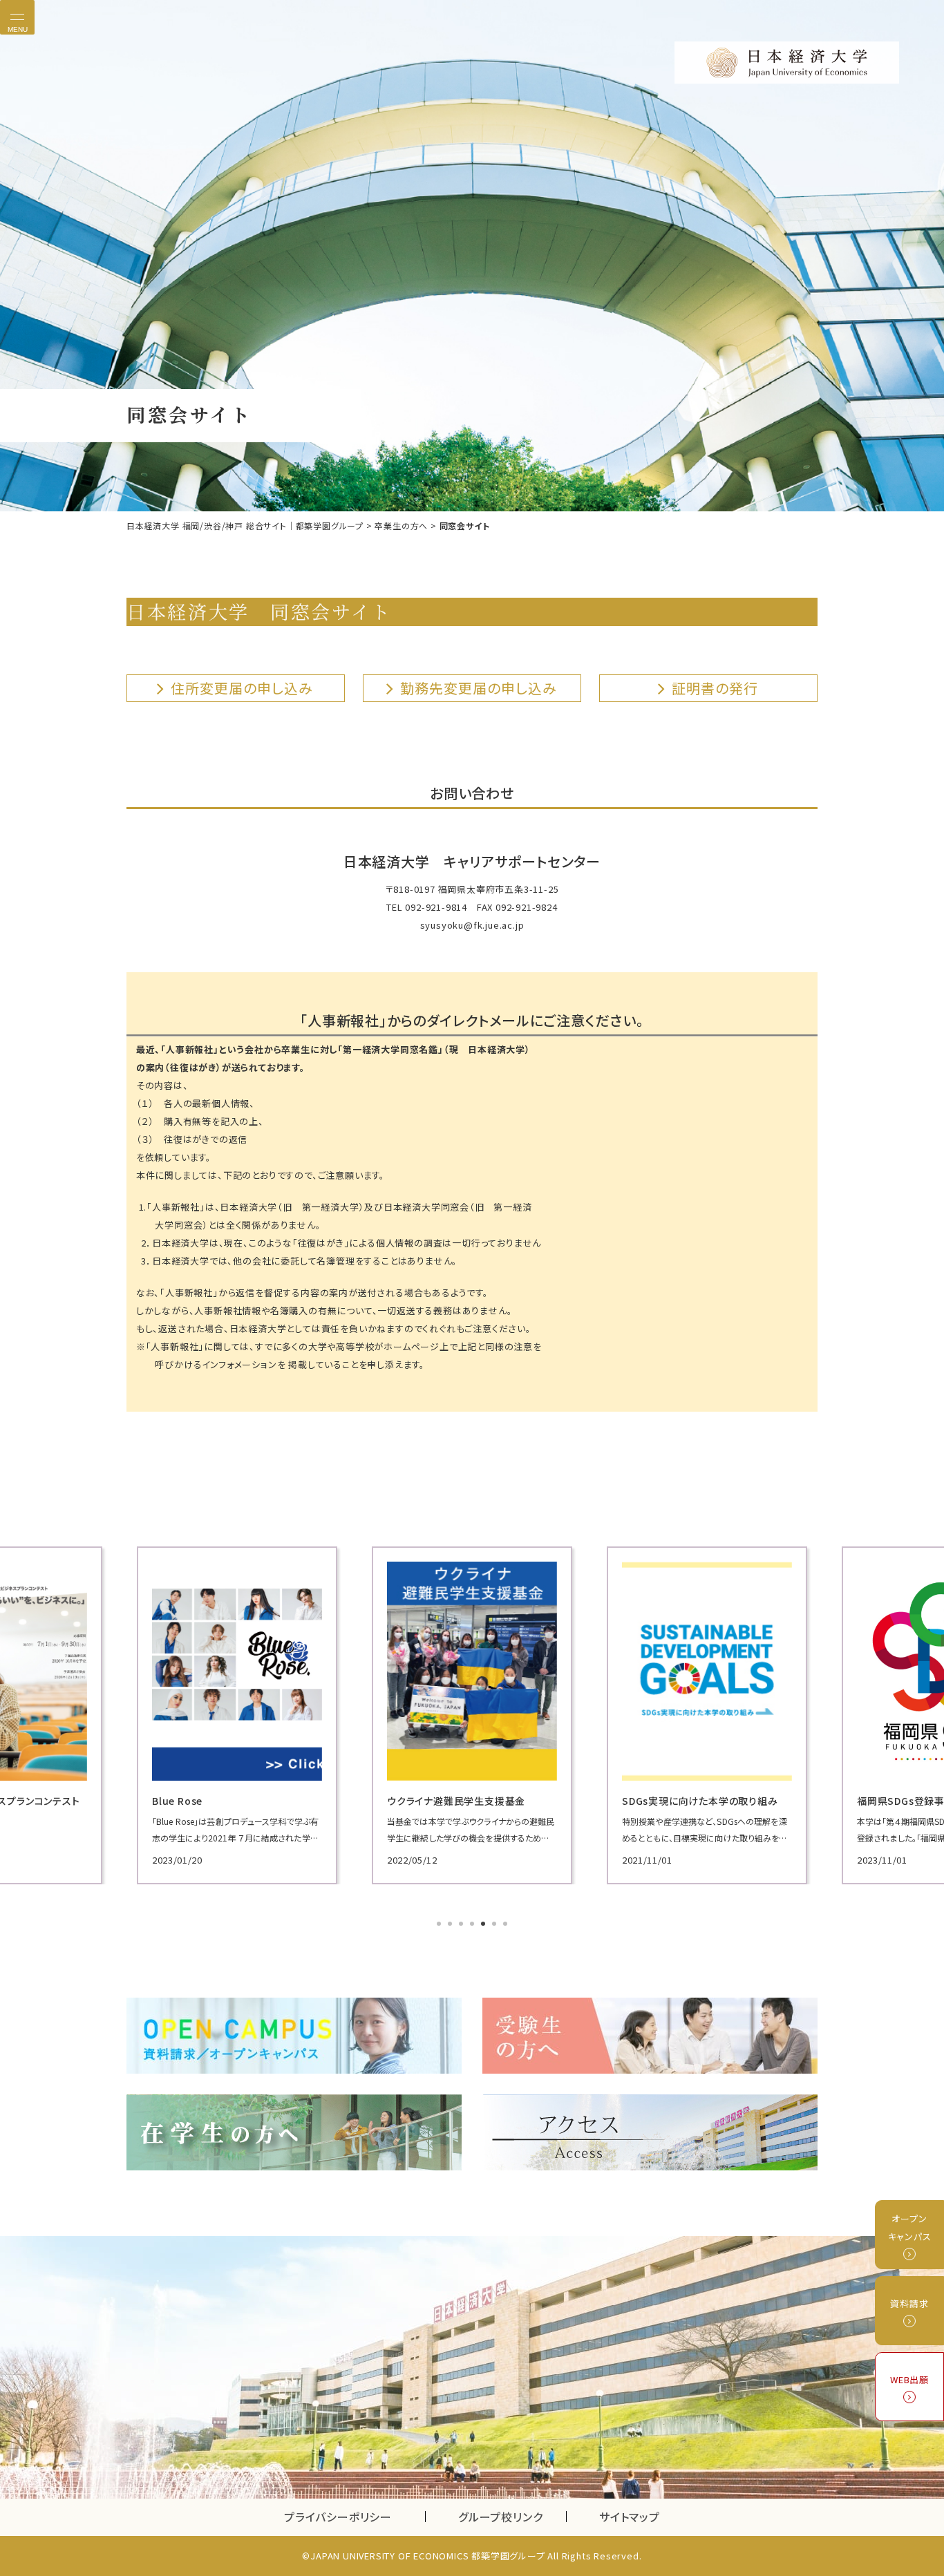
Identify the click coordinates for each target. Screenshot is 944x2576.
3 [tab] (462, 1925)
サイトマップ (630, 2517)
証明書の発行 (715, 688)
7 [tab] (507, 1925)
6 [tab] (495, 1925)
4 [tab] (473, 1925)
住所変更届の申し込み (242, 688)
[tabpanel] (237, 1715)
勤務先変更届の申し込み (479, 688)
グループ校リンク (512, 2517)
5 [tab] (484, 1925)
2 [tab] (451, 1925)
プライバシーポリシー (338, 2517)
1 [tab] (440, 1925)
